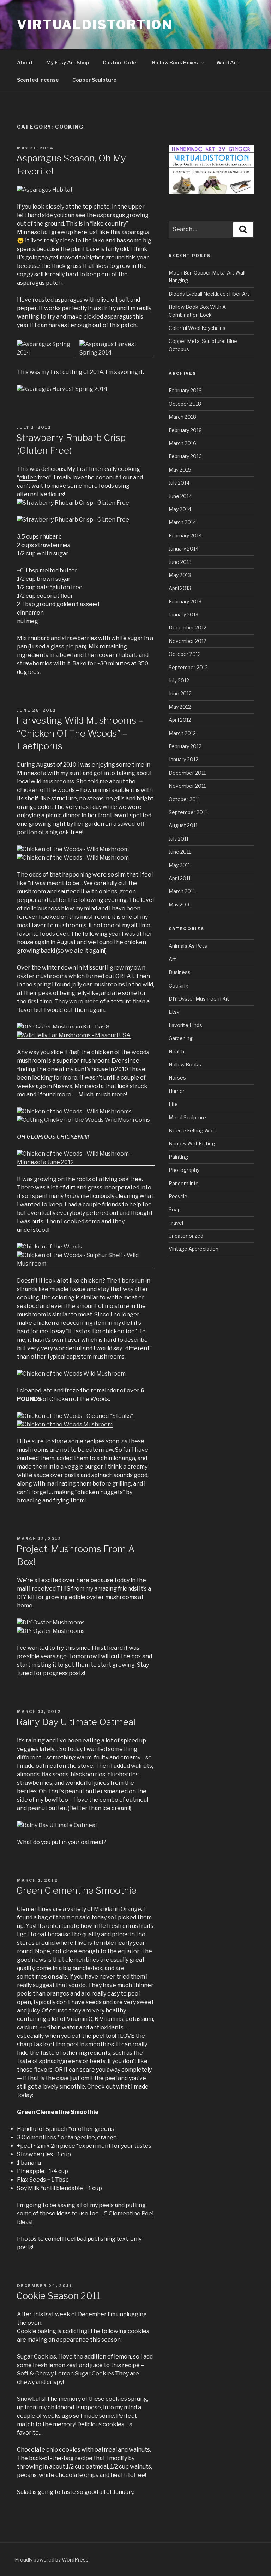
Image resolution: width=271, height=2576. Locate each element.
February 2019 (185, 390)
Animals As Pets (188, 946)
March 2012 (182, 733)
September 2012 (188, 667)
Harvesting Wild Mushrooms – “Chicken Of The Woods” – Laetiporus (80, 733)
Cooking (179, 986)
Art (172, 959)
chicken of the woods (46, 790)
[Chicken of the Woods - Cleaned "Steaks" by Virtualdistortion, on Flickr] (75, 1416)
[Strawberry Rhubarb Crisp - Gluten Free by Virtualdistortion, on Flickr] (73, 503)
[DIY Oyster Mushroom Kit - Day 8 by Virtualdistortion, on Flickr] (63, 1027)
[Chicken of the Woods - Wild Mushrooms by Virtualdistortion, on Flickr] (74, 1111)
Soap (175, 1209)
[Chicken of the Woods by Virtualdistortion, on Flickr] (50, 1247)
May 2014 (180, 509)
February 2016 (185, 456)
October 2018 (185, 404)
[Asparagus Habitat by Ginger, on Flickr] (45, 190)
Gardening (181, 1038)
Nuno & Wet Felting (192, 1143)
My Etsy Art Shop (68, 63)
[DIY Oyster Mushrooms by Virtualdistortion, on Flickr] (51, 1622)
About (25, 63)
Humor (177, 1091)
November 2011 (187, 786)
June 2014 (180, 496)
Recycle (178, 1196)
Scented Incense (38, 80)
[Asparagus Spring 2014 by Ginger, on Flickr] (46, 353)
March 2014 (182, 522)
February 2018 (185, 430)
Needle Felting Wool (193, 1130)
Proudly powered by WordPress (52, 2560)
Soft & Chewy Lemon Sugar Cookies (65, 2374)
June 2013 (180, 562)
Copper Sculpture (94, 80)
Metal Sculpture (187, 1117)
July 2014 (179, 483)
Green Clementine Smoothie (76, 1890)
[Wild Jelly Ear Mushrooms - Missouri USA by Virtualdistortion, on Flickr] (74, 1035)
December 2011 (187, 773)
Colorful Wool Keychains (197, 328)
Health (176, 1052)
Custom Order (121, 63)
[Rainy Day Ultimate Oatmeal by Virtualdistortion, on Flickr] (57, 1825)
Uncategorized (186, 1236)
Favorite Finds (185, 1025)
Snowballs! (31, 2399)
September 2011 (188, 812)
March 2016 (182, 443)
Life (173, 1104)
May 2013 (180, 575)
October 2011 (184, 799)
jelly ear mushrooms (98, 985)
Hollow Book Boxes (175, 63)
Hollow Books (185, 1065)
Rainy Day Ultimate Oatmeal (76, 1722)
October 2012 (185, 654)
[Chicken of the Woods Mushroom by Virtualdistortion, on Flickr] (65, 1424)
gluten (28, 477)
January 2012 (183, 759)
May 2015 (180, 470)
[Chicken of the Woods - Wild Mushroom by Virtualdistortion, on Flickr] (73, 849)
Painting (178, 1157)
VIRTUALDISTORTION (95, 25)
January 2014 (184, 549)
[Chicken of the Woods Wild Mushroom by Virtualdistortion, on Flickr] (71, 1374)
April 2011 (180, 878)
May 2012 (180, 707)
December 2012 (188, 628)
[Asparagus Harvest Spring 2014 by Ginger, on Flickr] (117, 353)
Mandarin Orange (118, 1909)
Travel (176, 1223)
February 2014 (185, 536)
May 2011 (179, 865)
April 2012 (180, 720)
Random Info (184, 1183)
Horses (177, 1078)
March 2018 (182, 417)
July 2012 (179, 680)
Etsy (174, 1012)
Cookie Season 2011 (58, 2296)
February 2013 (185, 601)
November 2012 (188, 641)
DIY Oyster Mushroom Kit (199, 999)
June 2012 (180, 693)
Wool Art (227, 63)
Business (180, 972)
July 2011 (179, 839)
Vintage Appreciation (194, 1249)
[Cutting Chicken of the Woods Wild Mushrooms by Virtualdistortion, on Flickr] (83, 1120)
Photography (184, 1170)
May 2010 (180, 905)
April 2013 (180, 588)
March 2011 (182, 891)
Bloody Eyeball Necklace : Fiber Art (209, 294)
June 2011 (180, 852)
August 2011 (183, 825)
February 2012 (185, 746)
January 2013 (183, 614)
